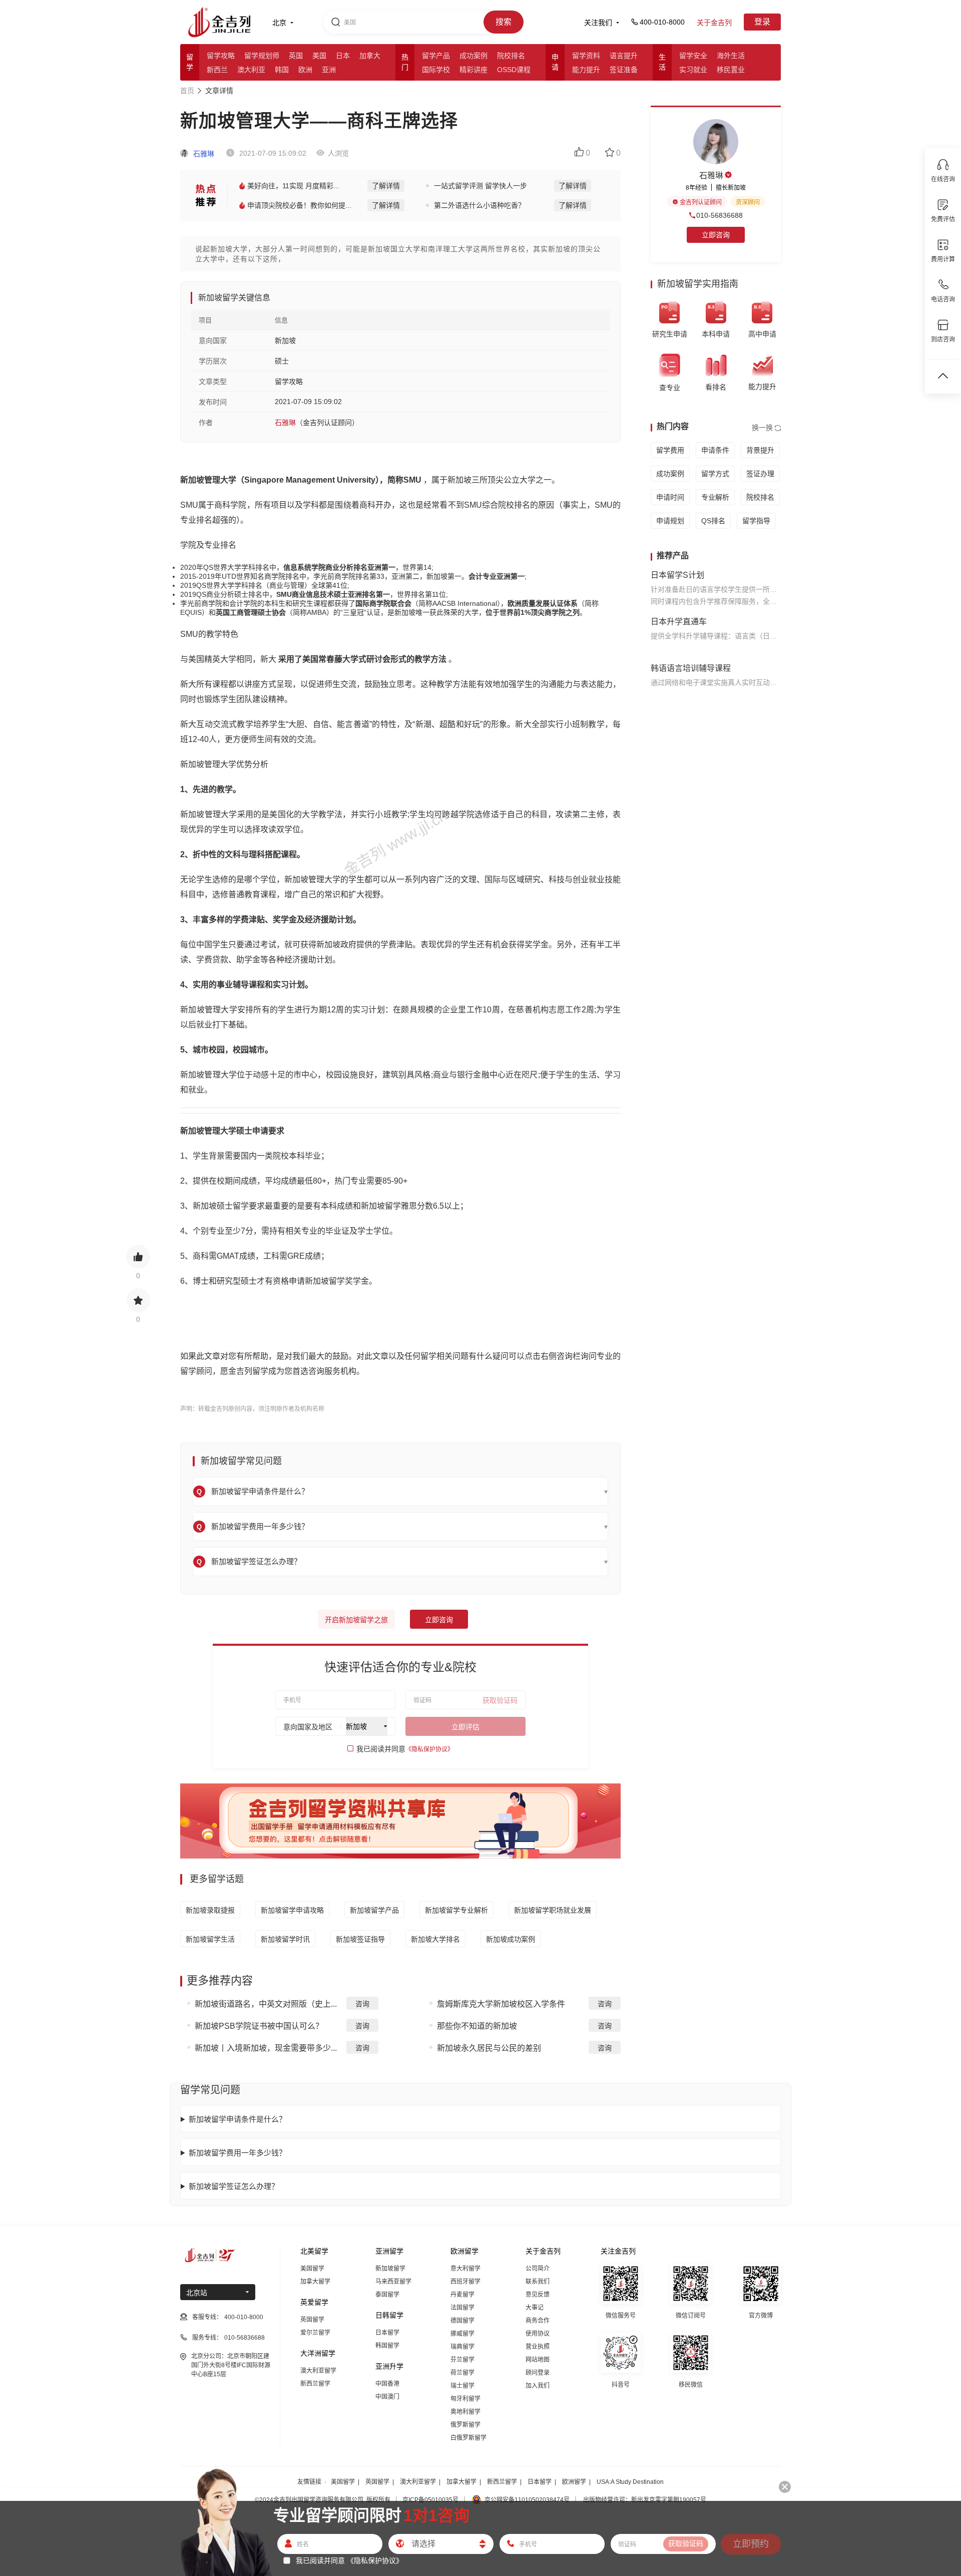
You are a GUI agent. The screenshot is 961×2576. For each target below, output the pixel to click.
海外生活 (731, 56)
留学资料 (586, 56)
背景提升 (760, 450)
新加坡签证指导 (360, 1939)
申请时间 (670, 497)
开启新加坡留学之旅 (356, 1620)
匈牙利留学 (465, 2399)
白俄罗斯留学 (468, 2438)
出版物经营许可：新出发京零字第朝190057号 (645, 2500)
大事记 (535, 2308)
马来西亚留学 (393, 2282)
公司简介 (538, 2269)
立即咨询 (439, 1620)
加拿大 (370, 56)
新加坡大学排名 (435, 1939)
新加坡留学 (390, 2269)
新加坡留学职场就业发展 (553, 1910)
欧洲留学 (574, 2482)
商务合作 (538, 2321)
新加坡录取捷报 (210, 1910)
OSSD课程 (514, 70)
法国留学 (462, 2308)
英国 (296, 56)
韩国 (282, 70)
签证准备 (624, 70)
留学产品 (436, 56)
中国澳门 (387, 2397)
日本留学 (387, 2333)
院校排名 (511, 56)
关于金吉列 (714, 23)
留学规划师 (262, 56)
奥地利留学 (465, 2412)
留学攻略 (221, 56)
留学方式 (715, 474)
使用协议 (538, 2334)
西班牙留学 (465, 2282)
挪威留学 (462, 2334)
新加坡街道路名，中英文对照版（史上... (266, 2004)
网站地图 (538, 2360)
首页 (187, 91)
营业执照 (538, 2347)
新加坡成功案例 (511, 1939)
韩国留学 (387, 2346)
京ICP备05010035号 (430, 2500)
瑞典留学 (462, 2347)
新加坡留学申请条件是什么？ (237, 2119)
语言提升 (624, 56)
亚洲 (329, 70)
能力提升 (586, 70)
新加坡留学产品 (374, 1910)
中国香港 (387, 2384)
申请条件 (715, 450)
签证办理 (760, 474)
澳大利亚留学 (318, 2371)
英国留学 (312, 2320)
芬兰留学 (462, 2360)
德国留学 (462, 2321)
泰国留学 (387, 2295)
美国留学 (312, 2269)
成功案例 (473, 56)
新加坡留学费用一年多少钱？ (237, 2153)
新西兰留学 (315, 2384)
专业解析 (715, 497)
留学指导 (756, 521)
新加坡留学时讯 (285, 1939)
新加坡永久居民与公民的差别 (489, 2048)
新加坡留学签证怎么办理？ (234, 2186)
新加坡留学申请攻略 (292, 1910)
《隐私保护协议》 (429, 1749)
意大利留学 (465, 2269)
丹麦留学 (462, 2295)
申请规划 (670, 521)
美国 (319, 56)
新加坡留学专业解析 (456, 1910)
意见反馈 (538, 2295)
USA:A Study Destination (630, 2482)
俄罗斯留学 (465, 2425)
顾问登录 (538, 2373)
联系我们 (538, 2282)
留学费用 (670, 450)
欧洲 (305, 70)
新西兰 (217, 70)
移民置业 (731, 70)
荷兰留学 (462, 2373)
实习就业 (693, 70)
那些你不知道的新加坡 (477, 2026)
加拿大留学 (315, 2282)
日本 (343, 56)
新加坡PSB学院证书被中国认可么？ (259, 2026)
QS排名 (713, 521)
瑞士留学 (462, 2386)
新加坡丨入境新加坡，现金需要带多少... (266, 2048)
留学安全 (693, 56)
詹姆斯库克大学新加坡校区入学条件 (501, 2004)
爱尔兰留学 (315, 2333)
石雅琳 (203, 154)
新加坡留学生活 (210, 1939)
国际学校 (436, 70)
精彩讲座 (473, 70)
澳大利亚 (251, 70)
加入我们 (538, 2386)
